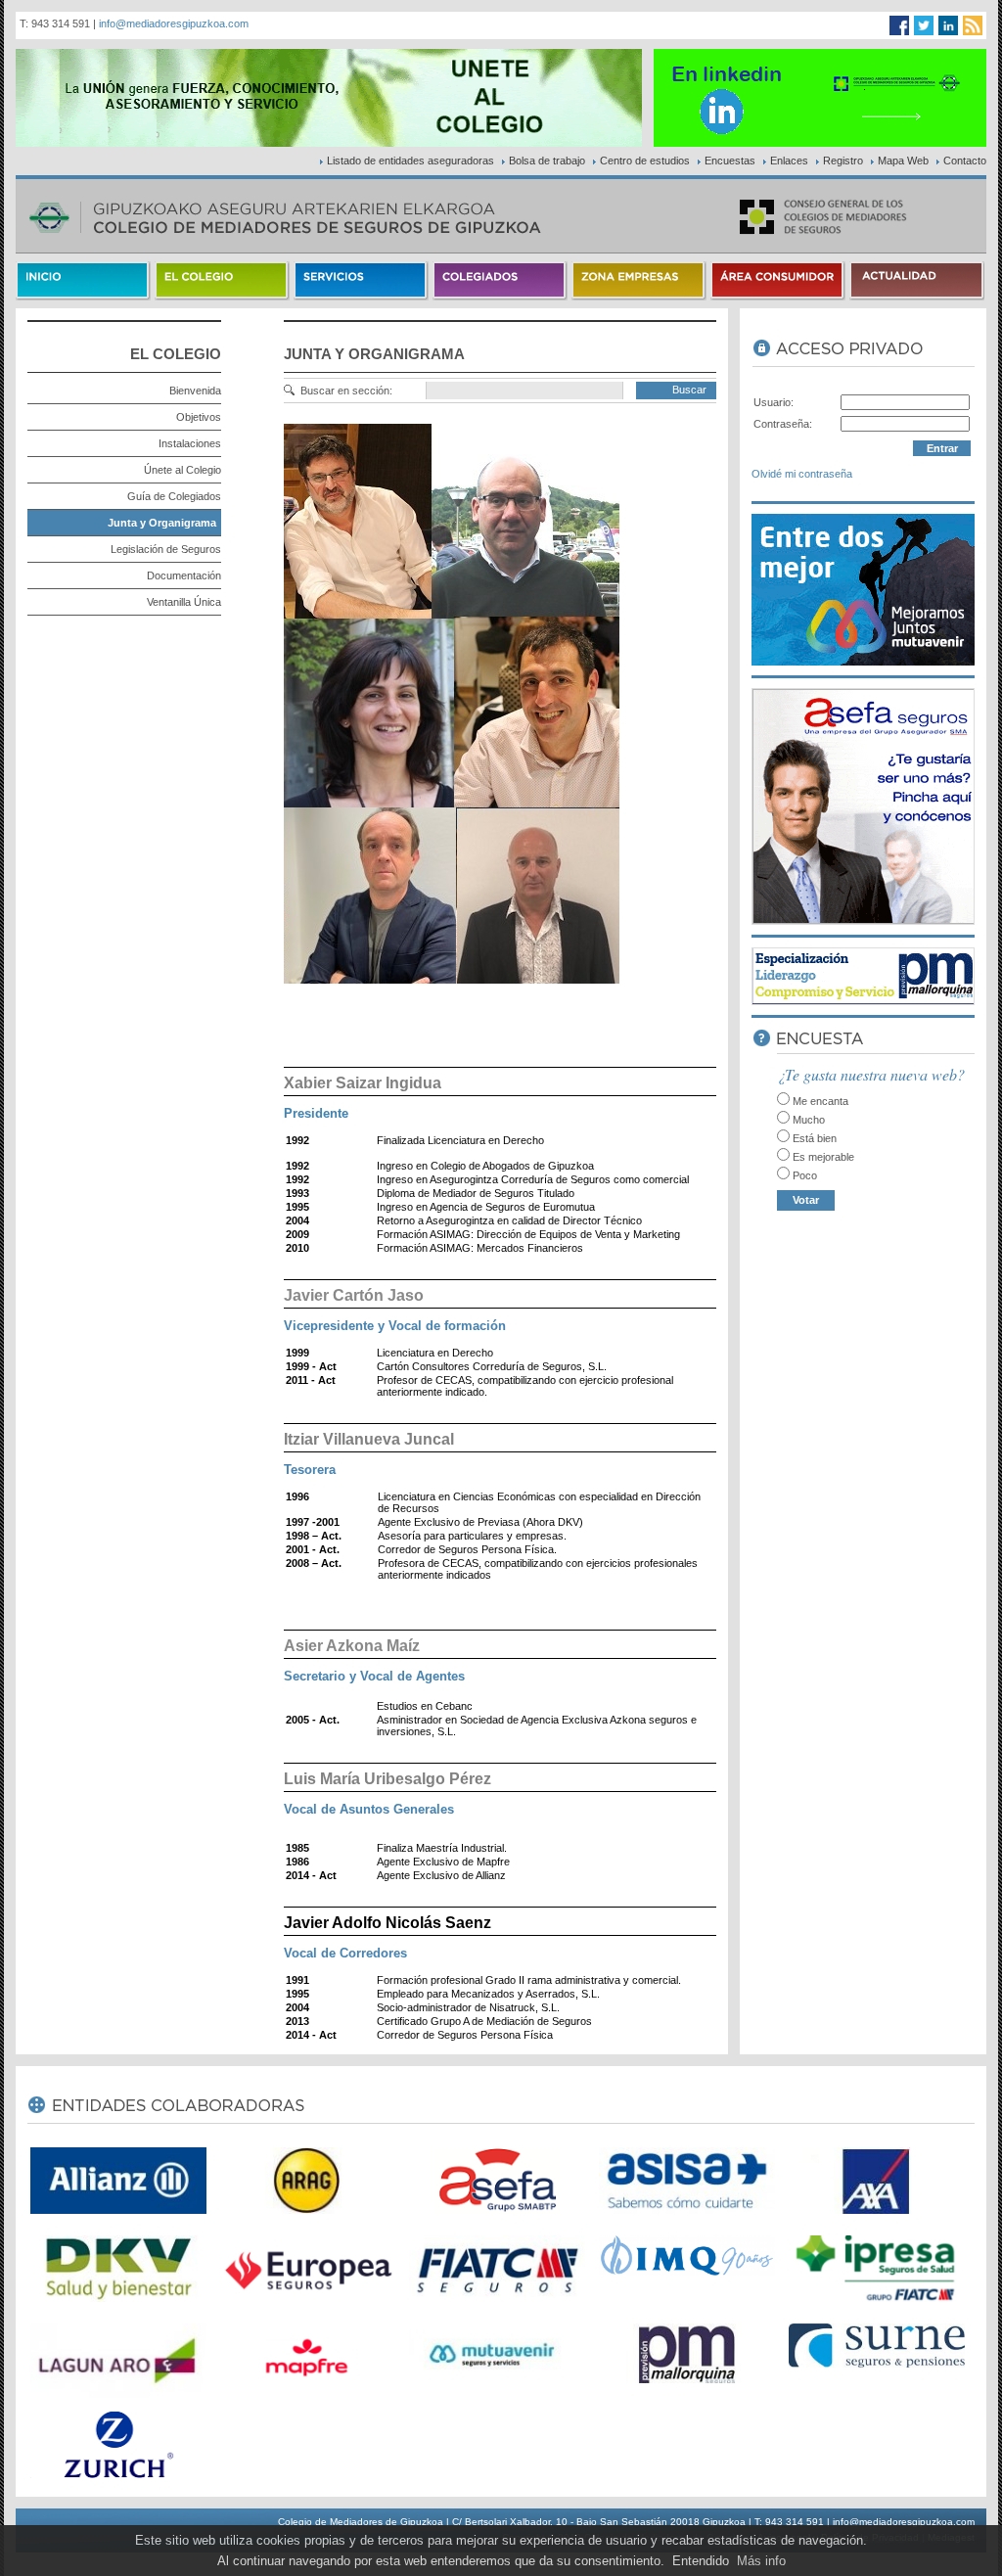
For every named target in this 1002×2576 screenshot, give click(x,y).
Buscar (689, 390)
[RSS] (973, 25)
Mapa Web (903, 161)
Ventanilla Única (184, 602)
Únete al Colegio (182, 470)
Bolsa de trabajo (547, 161)
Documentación (184, 575)
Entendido (701, 2561)
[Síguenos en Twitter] (924, 25)
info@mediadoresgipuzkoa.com (174, 23)
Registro (843, 161)
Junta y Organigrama (162, 523)
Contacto (965, 161)
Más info (761, 2561)
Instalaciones (190, 443)
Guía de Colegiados (174, 496)
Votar (806, 1200)
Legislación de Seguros (166, 549)
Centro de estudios (645, 161)
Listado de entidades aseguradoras (410, 161)
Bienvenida (195, 391)
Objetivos (199, 417)
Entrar (942, 448)
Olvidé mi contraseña (802, 474)
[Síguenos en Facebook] (899, 25)
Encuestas (730, 161)
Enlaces (789, 161)
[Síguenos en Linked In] (948, 25)
